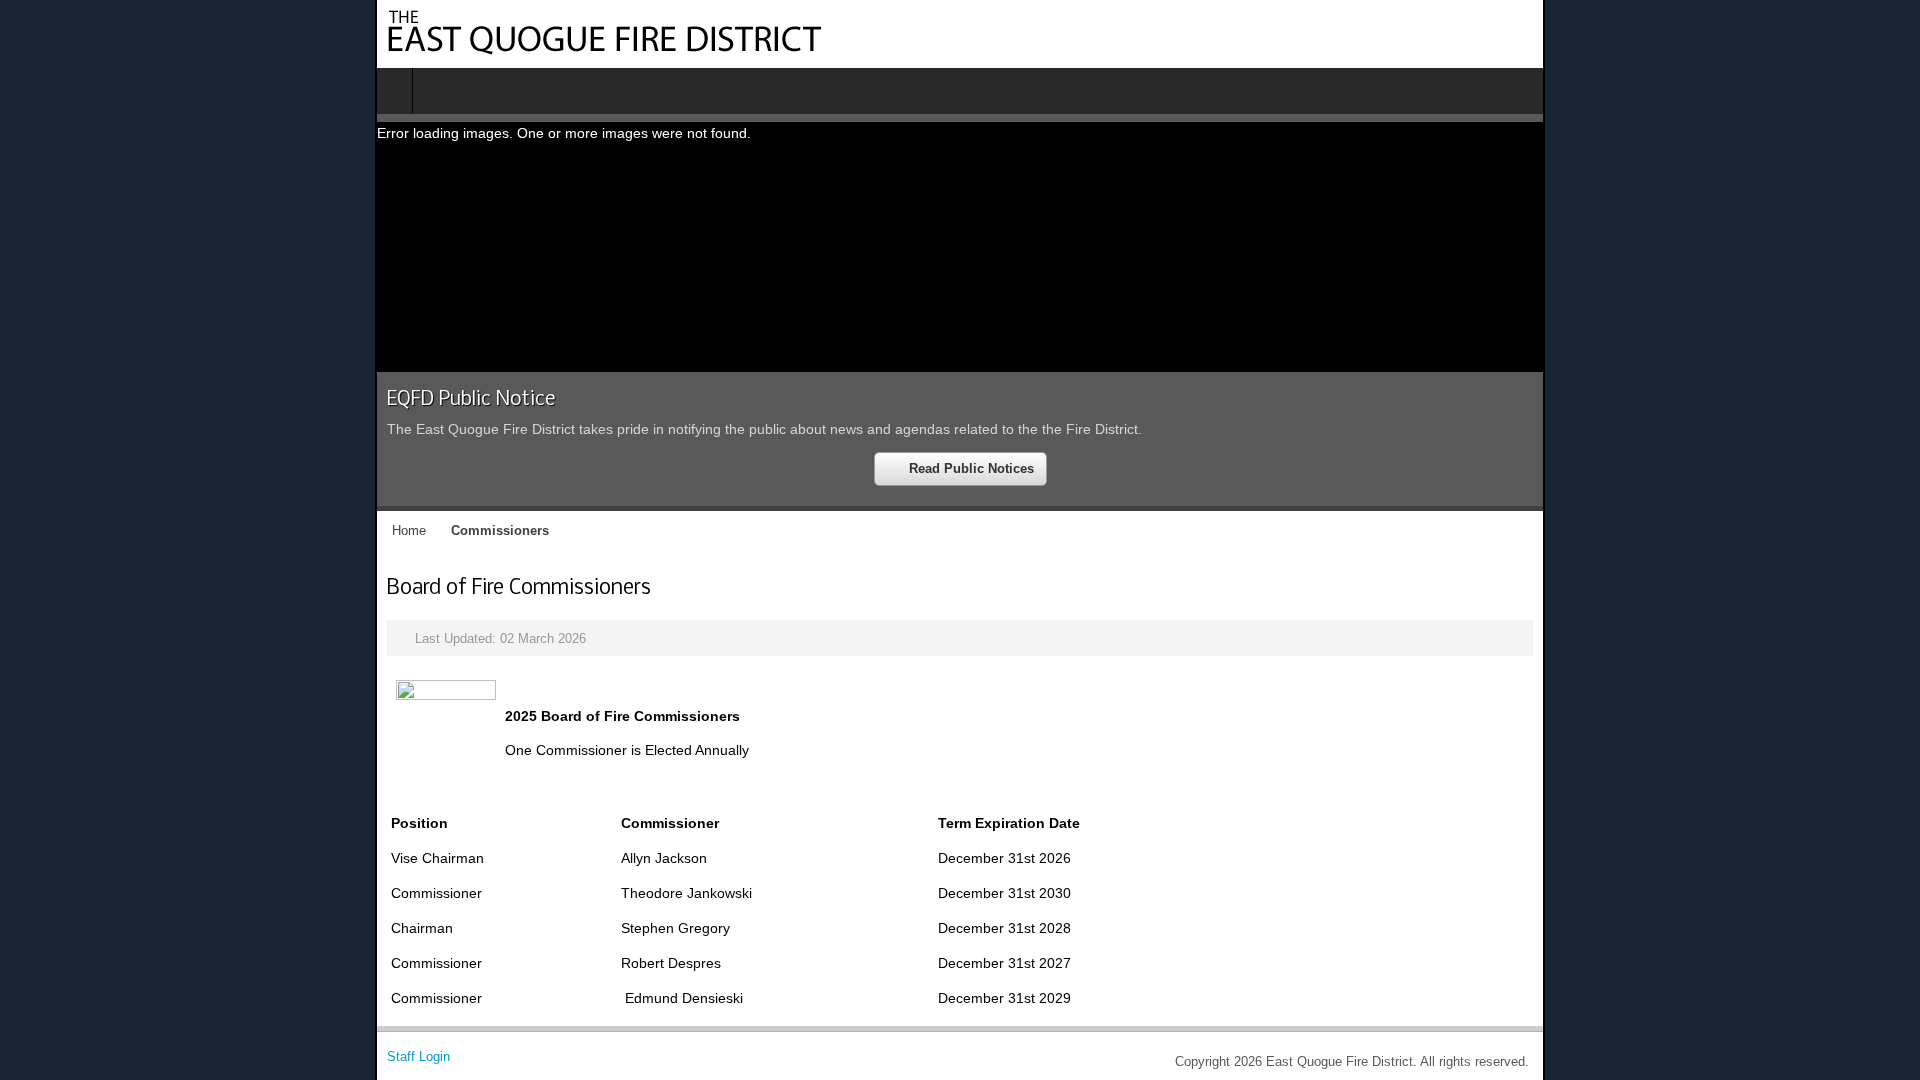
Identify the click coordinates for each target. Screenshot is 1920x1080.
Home (34, 535)
